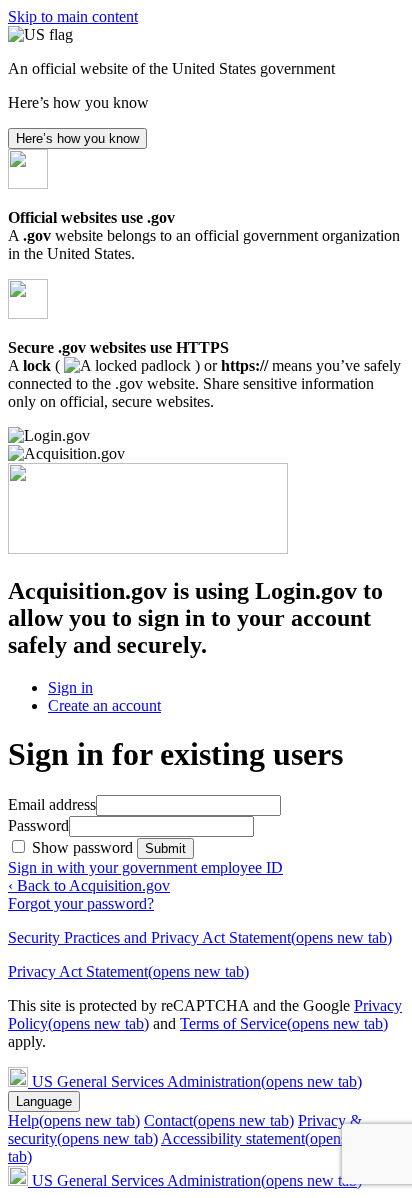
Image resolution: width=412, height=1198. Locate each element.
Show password (84, 847)
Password (38, 825)
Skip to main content (73, 16)
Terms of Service (284, 1023)
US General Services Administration (197, 1081)
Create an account (104, 705)
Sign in (70, 687)
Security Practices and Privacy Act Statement (200, 937)
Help (74, 1120)
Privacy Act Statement (128, 971)
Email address (52, 804)
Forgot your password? (81, 903)
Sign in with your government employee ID (145, 867)
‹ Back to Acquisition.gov (89, 885)
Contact (219, 1120)
